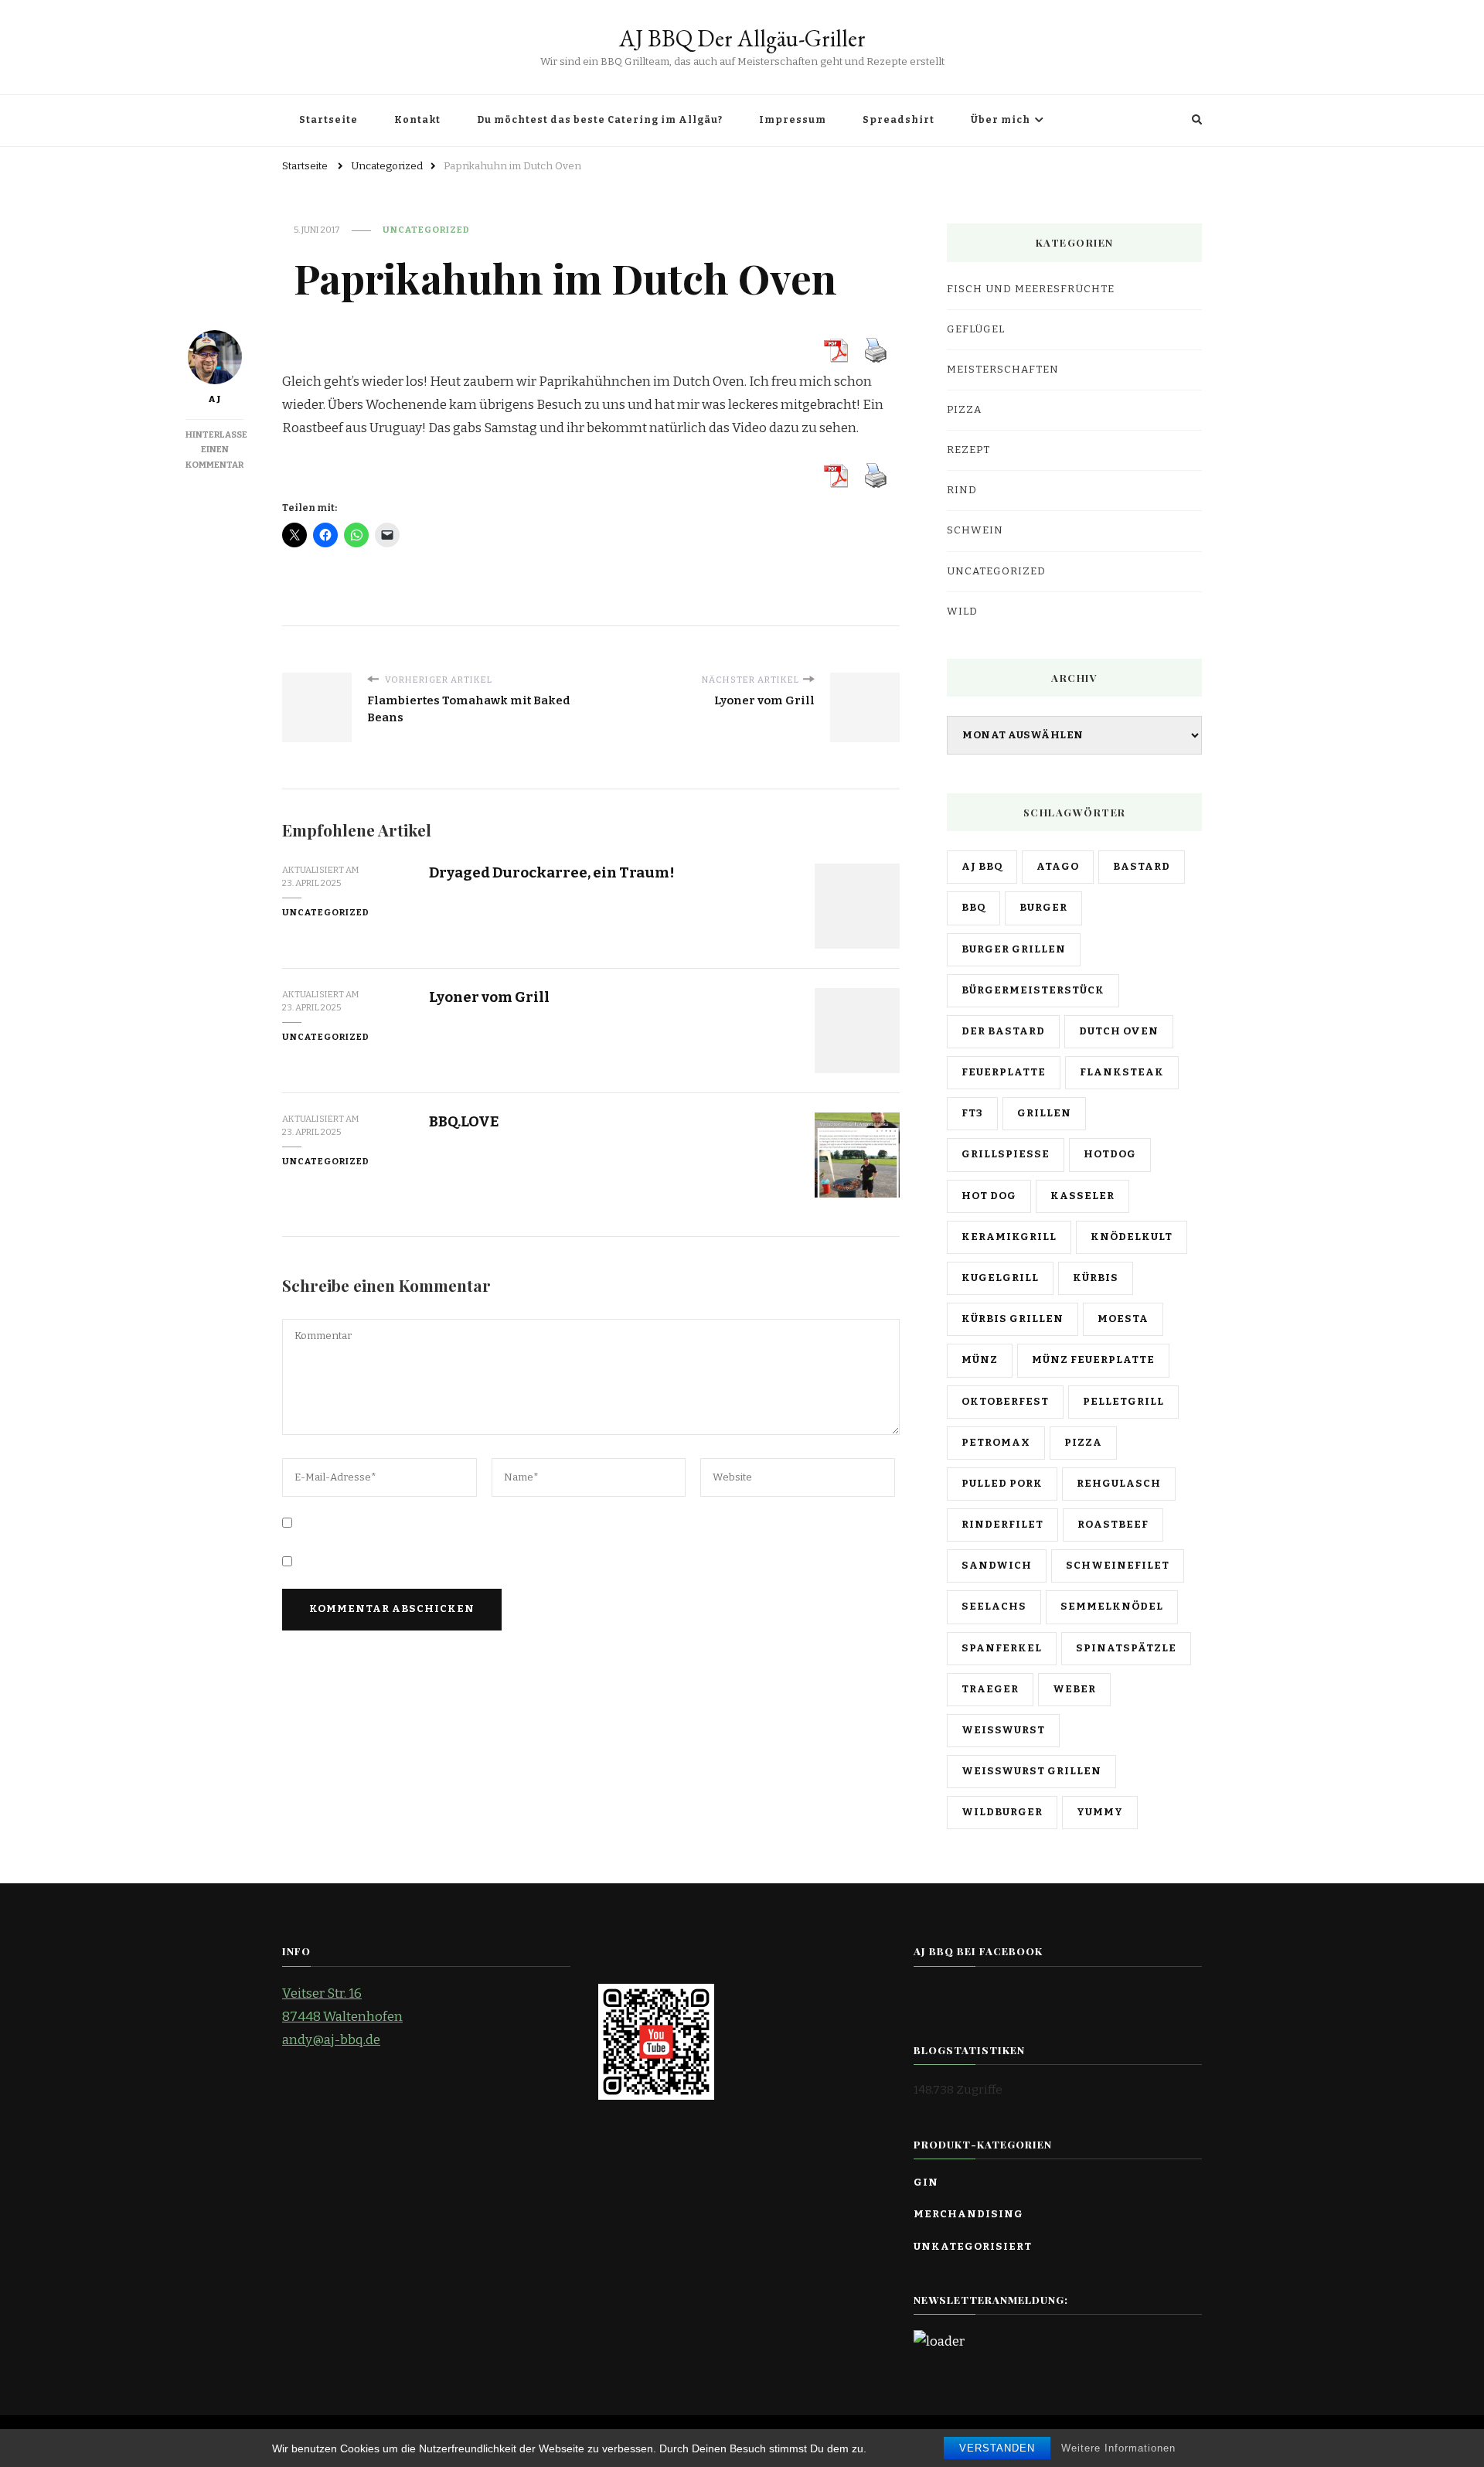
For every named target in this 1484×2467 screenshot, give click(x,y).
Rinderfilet (1002, 1525)
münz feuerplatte (1093, 1360)
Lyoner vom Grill (489, 997)
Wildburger (1002, 1812)
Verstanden (997, 2448)
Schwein (975, 530)
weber (1074, 1689)
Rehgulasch (1119, 1484)
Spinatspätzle (1126, 1648)
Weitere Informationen (1118, 2448)
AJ (215, 399)
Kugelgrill (1000, 1278)
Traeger (990, 1689)
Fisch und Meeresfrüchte (1031, 289)
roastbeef (1113, 1525)
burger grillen (1014, 949)
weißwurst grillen (1031, 1771)
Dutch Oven (1119, 1031)
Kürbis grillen (1013, 1319)
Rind (962, 490)
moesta (1123, 1319)
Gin (926, 2182)
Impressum (793, 120)
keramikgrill (1009, 1237)
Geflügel (976, 329)
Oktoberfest (1005, 1402)
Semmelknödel (1112, 1607)
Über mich (1001, 120)
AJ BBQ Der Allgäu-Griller (742, 38)
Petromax (996, 1443)
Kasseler (1082, 1196)
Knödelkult (1132, 1237)
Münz (980, 1360)
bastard (1142, 867)
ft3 (972, 1113)
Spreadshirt (899, 120)
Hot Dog (989, 1196)
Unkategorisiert (973, 2247)
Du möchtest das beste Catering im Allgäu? (600, 120)
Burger (1043, 908)
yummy (1100, 1812)
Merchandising (968, 2214)
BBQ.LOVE (464, 1121)
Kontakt (417, 120)
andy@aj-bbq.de (331, 2040)
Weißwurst (1003, 1730)
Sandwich (997, 1566)
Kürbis (1096, 1278)
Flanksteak (1122, 1072)
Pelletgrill (1123, 1402)
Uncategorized (426, 230)
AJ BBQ (982, 867)
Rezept (968, 450)
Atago (1058, 867)
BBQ (973, 908)
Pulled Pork (1002, 1484)
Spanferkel (1002, 1648)
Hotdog (1110, 1154)
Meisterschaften (1003, 370)
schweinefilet (1118, 1566)
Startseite (328, 120)
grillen (1044, 1113)
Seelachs (994, 1607)
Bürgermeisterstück (1033, 990)
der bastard (1003, 1031)
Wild (962, 612)
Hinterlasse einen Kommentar (216, 450)
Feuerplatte (1004, 1072)
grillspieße (1006, 1154)
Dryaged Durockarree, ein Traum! (552, 872)
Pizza (964, 410)
